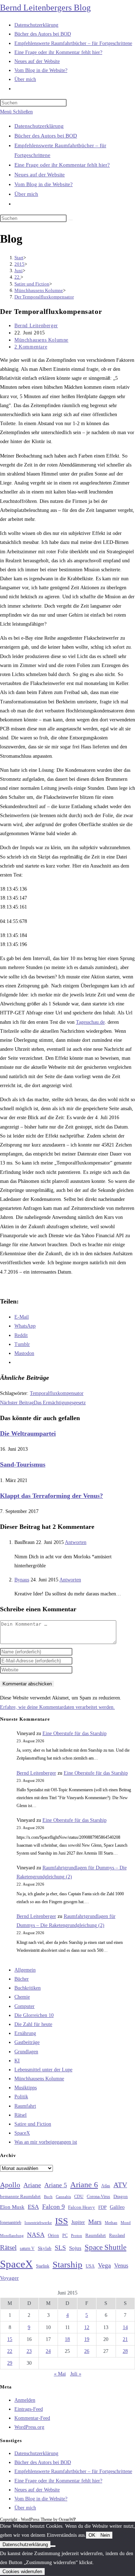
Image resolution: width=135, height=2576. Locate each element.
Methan (111, 2223)
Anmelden (25, 2400)
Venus (121, 2266)
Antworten (76, 1542)
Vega (104, 2265)
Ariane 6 (84, 2185)
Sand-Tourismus (23, 1464)
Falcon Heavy (82, 2207)
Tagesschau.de (90, 1022)
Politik (21, 2097)
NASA (36, 2235)
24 (48, 2351)
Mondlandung (12, 2236)
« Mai (60, 2374)
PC (65, 2236)
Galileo (117, 2207)
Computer (24, 2006)
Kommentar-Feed (32, 2418)
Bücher (22, 1979)
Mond (126, 2223)
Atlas (106, 2186)
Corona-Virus (98, 2197)
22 (10, 2351)
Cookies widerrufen (22, 2572)
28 (125, 2351)
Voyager (9, 2278)
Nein (105, 2535)
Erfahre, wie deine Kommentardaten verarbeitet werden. (57, 1707)
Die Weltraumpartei (28, 1433)
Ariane (32, 2185)
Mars (95, 2222)
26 (87, 2351)
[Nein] (53, 2546)
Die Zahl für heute (33, 2024)
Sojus (75, 2248)
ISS (62, 2221)
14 (125, 2327)
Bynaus (22, 1580)
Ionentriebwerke (38, 2223)
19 (87, 2339)
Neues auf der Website (40, 175)
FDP (102, 2207)
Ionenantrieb (11, 2223)
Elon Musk (12, 2207)
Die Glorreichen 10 (34, 2015)
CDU (79, 2197)
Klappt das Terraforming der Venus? (51, 1496)
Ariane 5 (56, 2185)
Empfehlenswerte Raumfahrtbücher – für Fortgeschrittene (73, 2471)
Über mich (26, 194)
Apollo (10, 2185)
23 (29, 2351)
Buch (48, 2197)
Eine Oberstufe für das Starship (75, 1733)
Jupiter (78, 2222)
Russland (117, 2235)
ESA (33, 2207)
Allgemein (25, 1970)
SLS (60, 2248)
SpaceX (22, 2133)
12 (87, 2327)
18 (67, 2339)
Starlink (43, 2266)
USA (90, 2266)
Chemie (22, 1997)
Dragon (121, 2196)
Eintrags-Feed (29, 2409)
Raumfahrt (25, 2106)
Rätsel (21, 2115)
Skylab (45, 2248)
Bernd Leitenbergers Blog (45, 8)
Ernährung (25, 2033)
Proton (76, 2236)
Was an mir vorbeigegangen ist (46, 2142)
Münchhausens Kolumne (41, 340)
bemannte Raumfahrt (20, 2197)
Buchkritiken (28, 1988)
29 (10, 2363)
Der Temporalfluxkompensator (44, 297)
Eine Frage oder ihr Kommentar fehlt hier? (62, 165)
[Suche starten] (71, 220)
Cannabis (63, 2197)
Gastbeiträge (27, 2042)
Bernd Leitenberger (36, 326)
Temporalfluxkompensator (57, 1393)
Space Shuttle (105, 2247)
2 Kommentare (31, 347)
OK (92, 2535)
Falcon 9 (53, 2207)
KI (17, 2061)
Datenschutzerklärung (39, 126)
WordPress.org (29, 2427)
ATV (120, 2185)
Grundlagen (26, 2052)
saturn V (27, 2248)
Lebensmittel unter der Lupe (43, 2070)
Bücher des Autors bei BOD (46, 136)
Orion (53, 2235)
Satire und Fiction (33, 2124)
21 (125, 2339)
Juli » (76, 2374)
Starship (67, 2264)
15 (10, 2339)
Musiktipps (26, 2088)
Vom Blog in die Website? (44, 184)
